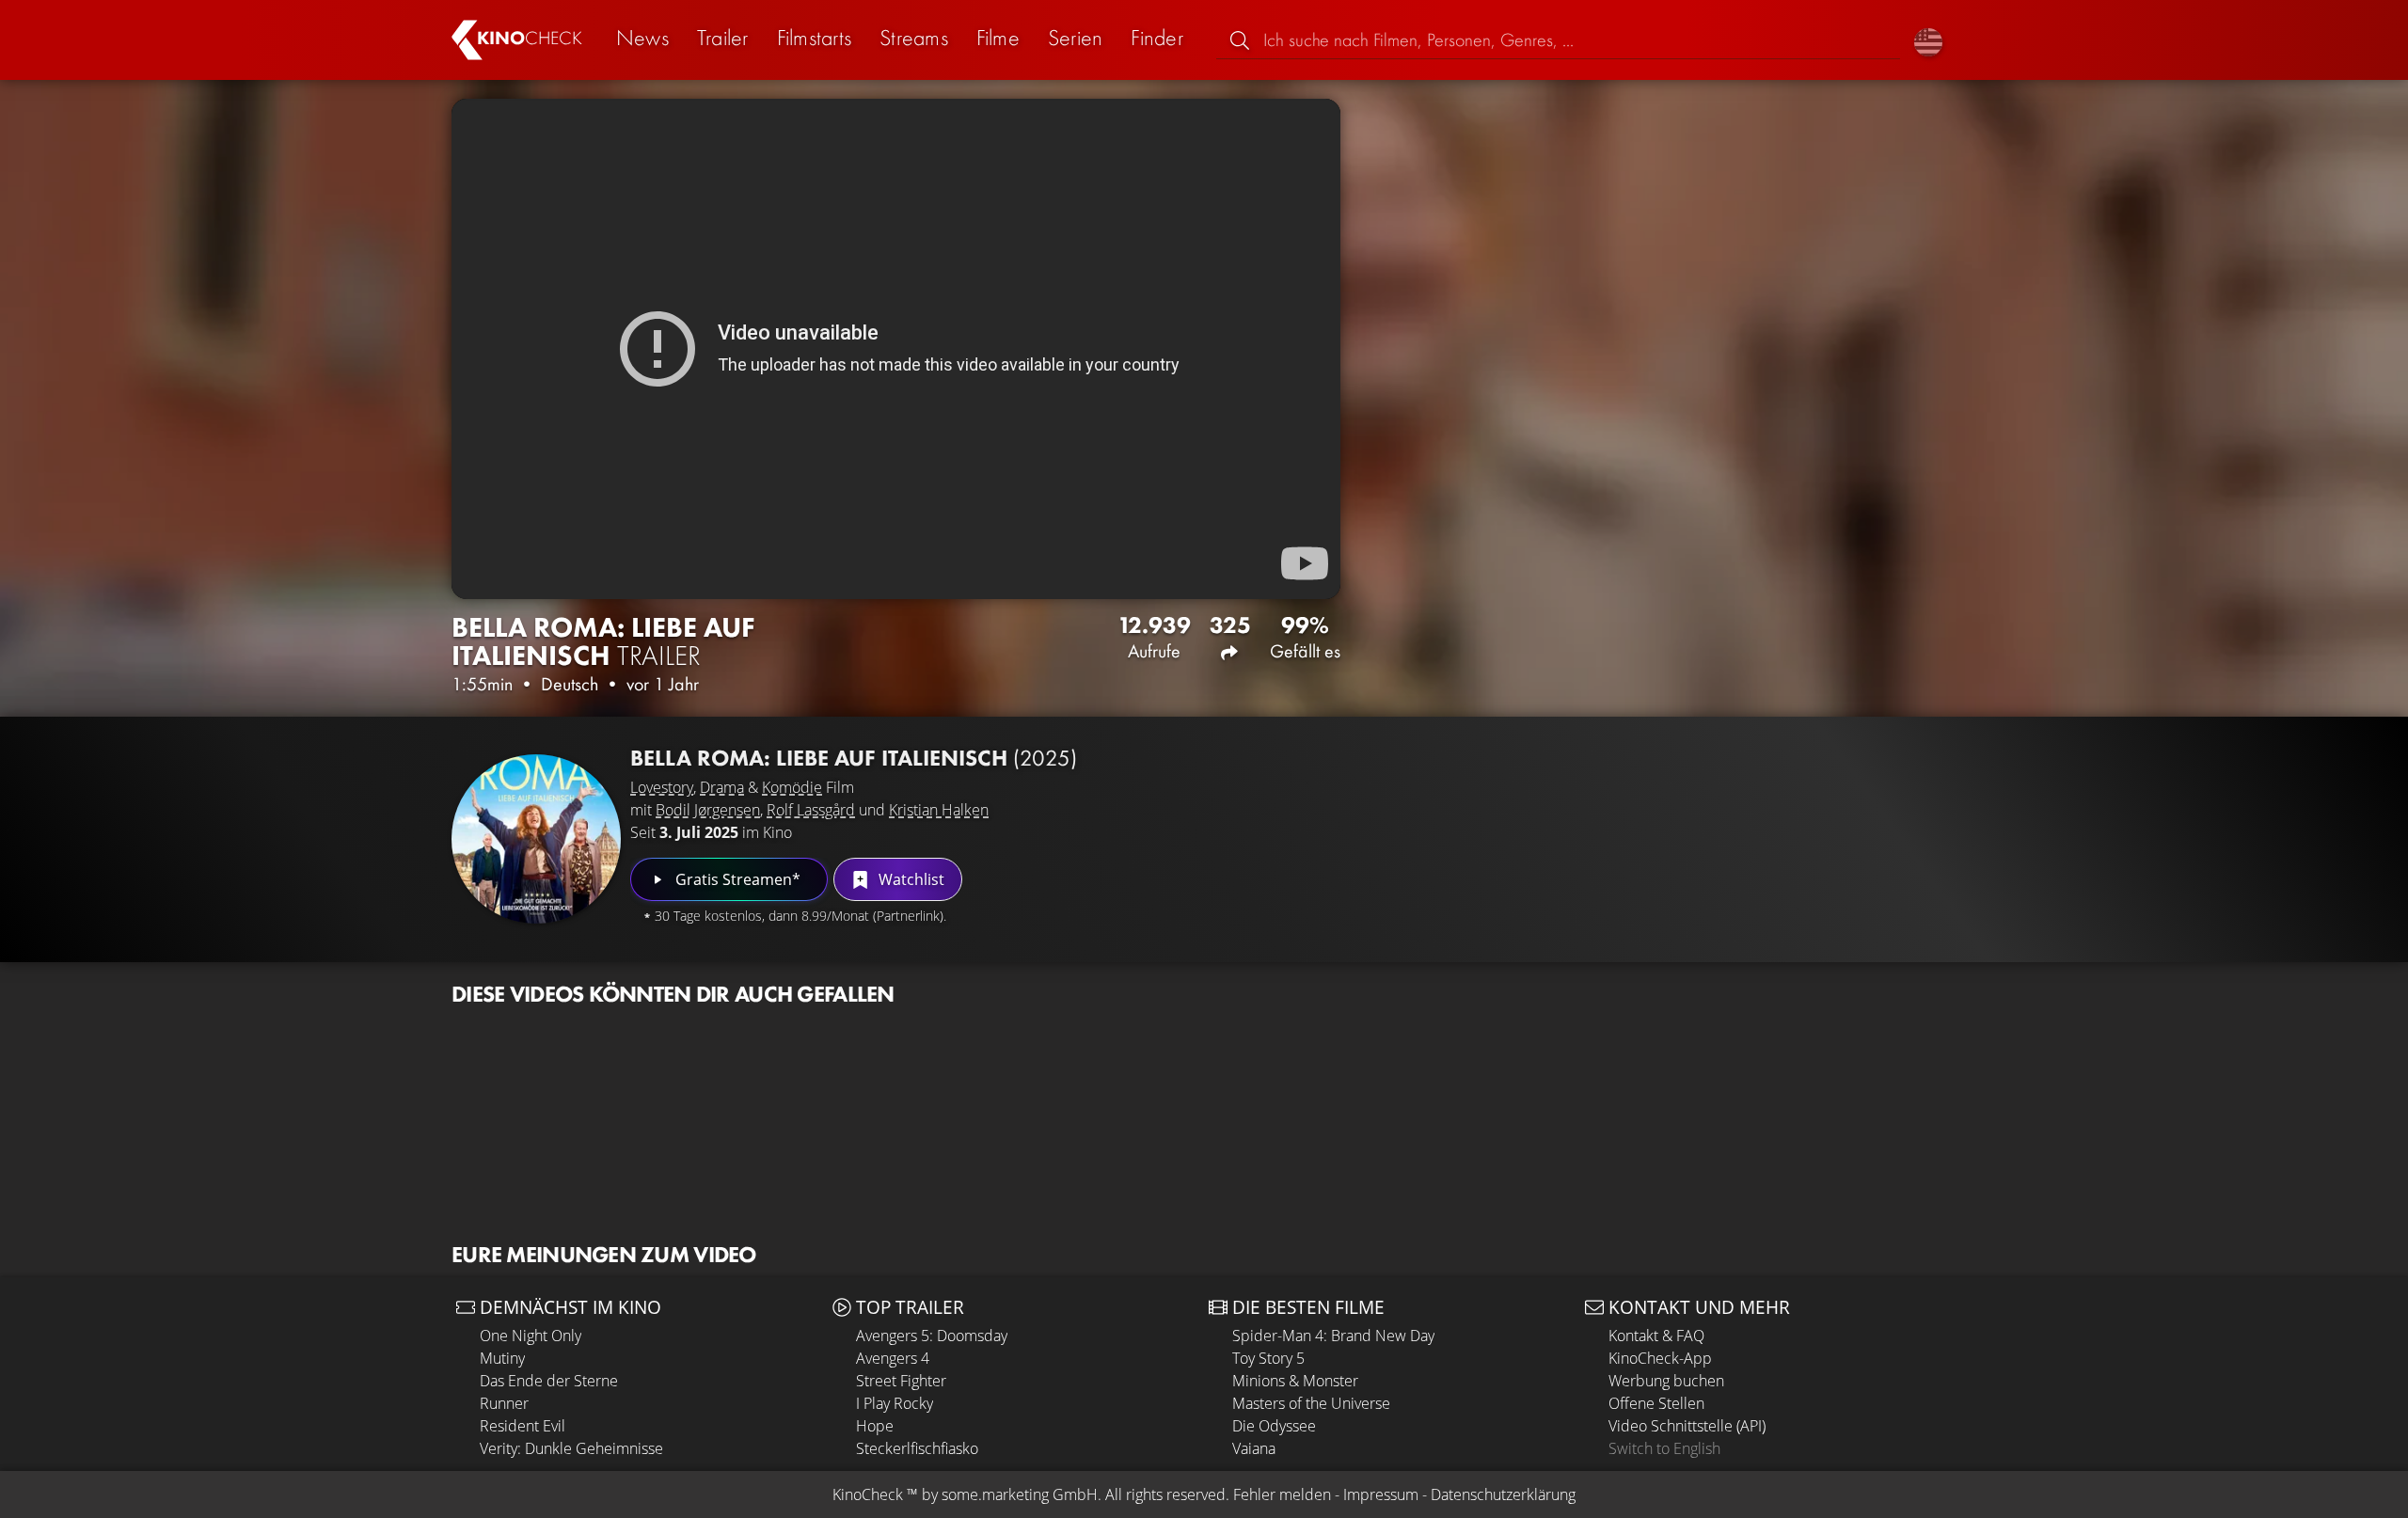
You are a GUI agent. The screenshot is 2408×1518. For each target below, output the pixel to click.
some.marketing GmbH (1020, 1494)
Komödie (792, 787)
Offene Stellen (1656, 1403)
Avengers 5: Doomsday (932, 1336)
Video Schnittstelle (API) (1687, 1426)
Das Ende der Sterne (549, 1381)
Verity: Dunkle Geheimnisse (571, 1448)
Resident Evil (523, 1426)
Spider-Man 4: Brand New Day (1333, 1336)
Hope (875, 1426)
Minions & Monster (1295, 1381)
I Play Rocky (895, 1403)
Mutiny (502, 1358)
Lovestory (662, 787)
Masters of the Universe (1311, 1403)
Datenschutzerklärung (1503, 1494)
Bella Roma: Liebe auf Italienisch (854, 758)
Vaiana (1254, 1448)
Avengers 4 (893, 1358)
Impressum (1381, 1494)
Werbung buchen (1666, 1381)
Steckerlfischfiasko (917, 1448)
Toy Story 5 (1268, 1358)
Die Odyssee (1274, 1426)
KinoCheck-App (1660, 1358)
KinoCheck (868, 1494)
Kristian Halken (939, 810)
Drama (722, 787)
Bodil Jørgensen (708, 810)
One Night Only (531, 1336)
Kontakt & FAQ (1656, 1336)
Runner (504, 1403)
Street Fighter (901, 1381)
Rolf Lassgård (811, 810)
